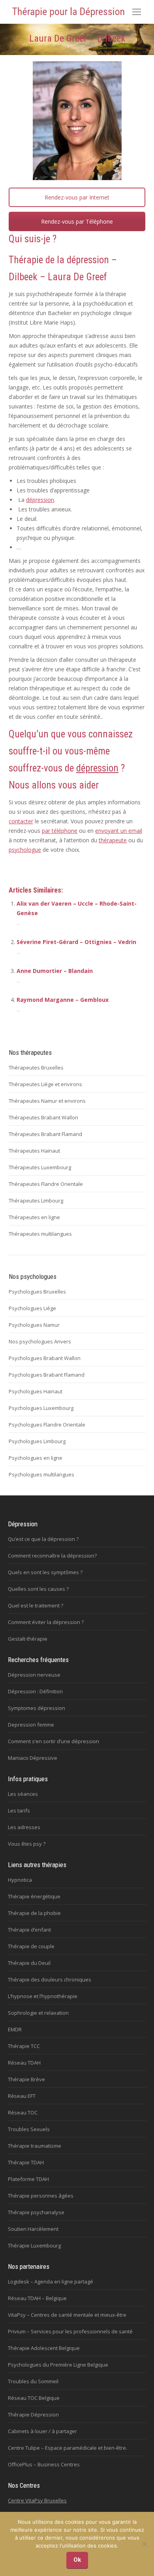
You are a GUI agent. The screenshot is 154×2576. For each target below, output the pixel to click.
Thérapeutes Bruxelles (36, 1068)
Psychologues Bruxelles (37, 1292)
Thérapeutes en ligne (34, 1217)
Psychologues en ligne (36, 1458)
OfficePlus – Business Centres (44, 2464)
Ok (77, 2560)
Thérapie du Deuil (29, 1963)
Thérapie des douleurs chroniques (50, 1979)
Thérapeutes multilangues (40, 1234)
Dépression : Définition (35, 1691)
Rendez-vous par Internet (77, 197)
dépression (88, 260)
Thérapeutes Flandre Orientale (46, 1184)
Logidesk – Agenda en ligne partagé (51, 2282)
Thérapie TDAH (26, 2162)
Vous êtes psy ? (27, 1844)
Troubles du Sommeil (33, 2381)
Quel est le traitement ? (36, 1605)
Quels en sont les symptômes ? (45, 1572)
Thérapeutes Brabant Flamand (45, 1134)
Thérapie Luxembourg (34, 2245)
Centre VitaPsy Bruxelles (37, 2500)
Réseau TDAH (24, 2063)
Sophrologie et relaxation (38, 2013)
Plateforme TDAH (28, 2179)
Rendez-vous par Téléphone (77, 221)
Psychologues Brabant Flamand (47, 1375)
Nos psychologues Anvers (40, 1341)
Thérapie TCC (24, 2046)
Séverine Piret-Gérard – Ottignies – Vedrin (76, 942)
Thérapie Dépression (33, 2415)
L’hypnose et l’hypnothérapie (43, 1996)
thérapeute (113, 840)
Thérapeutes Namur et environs (47, 1101)
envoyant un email (119, 831)
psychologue (25, 850)
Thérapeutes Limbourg (36, 1201)
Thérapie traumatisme (35, 2146)
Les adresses (24, 1827)
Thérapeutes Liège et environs (45, 1084)
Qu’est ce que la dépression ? (43, 1539)
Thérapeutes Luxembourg (40, 1167)
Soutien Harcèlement (33, 2229)
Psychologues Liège (32, 1308)
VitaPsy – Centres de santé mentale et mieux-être (67, 2315)
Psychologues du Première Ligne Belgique (58, 2365)
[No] (144, 2544)
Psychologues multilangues (41, 1474)
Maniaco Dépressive (33, 1758)
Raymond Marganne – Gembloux (63, 1000)
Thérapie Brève (26, 2079)
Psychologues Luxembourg (41, 1408)
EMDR (15, 2029)
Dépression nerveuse (34, 1675)
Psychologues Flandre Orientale (47, 1425)
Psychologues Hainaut (36, 1391)
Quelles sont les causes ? (38, 1589)
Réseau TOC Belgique (34, 2398)
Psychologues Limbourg (37, 1441)
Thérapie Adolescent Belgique (44, 2348)
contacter (21, 821)
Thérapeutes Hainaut (34, 1151)
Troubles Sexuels (29, 2129)
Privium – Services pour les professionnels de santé (70, 2331)
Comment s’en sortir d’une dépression (54, 1741)
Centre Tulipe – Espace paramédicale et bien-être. (68, 2448)
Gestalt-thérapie (28, 1639)
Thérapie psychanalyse (36, 2212)
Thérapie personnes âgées (41, 2196)
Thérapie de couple (31, 1946)
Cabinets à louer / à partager (42, 2431)
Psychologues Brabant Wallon (45, 1358)
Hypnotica (20, 1880)
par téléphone (60, 831)
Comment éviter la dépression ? (46, 1622)
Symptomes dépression (37, 1708)
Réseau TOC (23, 2112)
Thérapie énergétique (34, 1896)
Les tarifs (19, 1810)
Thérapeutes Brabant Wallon (43, 1117)
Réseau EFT (22, 2096)
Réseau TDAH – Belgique (37, 2298)
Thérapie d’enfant (29, 1930)
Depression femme (31, 1725)
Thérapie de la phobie (34, 1913)
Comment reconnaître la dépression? (52, 1556)
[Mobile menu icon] (137, 12)
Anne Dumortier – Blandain (55, 971)
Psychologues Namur (34, 1325)
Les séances (23, 1794)
